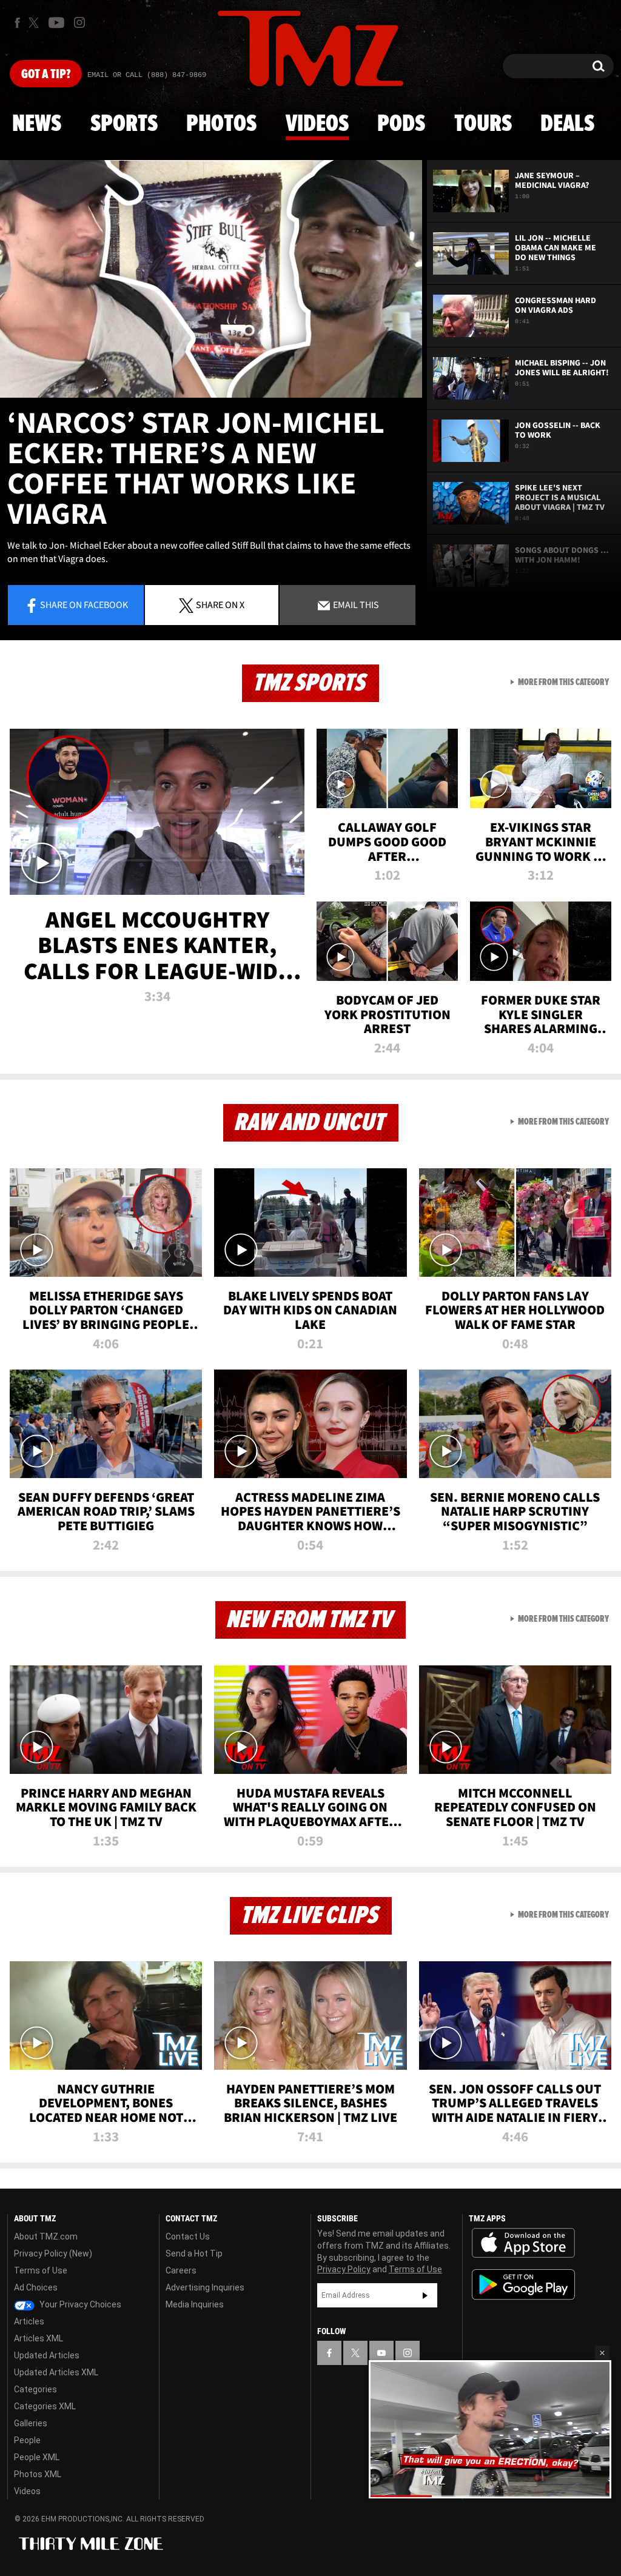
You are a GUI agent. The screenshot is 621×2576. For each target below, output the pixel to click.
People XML (37, 2457)
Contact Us (188, 2236)
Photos (221, 124)
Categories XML (45, 2406)
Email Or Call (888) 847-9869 (147, 75)
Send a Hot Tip (194, 2253)
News (37, 124)
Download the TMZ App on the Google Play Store (523, 2285)
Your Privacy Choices (79, 2304)
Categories (35, 2389)
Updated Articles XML (56, 2372)
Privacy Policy (344, 2269)
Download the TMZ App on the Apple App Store (523, 2243)
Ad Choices (36, 2287)
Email (355, 604)
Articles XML (39, 2338)
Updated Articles (47, 2355)
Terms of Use (41, 2270)
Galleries (31, 2423)
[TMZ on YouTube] (381, 2353)
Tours (483, 124)
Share (84, 604)
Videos (317, 124)
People (27, 2440)
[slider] (490, 2496)
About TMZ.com (46, 2236)
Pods (401, 124)
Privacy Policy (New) (53, 2253)
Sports (124, 124)
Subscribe (425, 2295)
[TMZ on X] (35, 23)
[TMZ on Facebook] (17, 23)
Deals (567, 124)
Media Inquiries (195, 2304)
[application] (211, 279)
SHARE (220, 604)
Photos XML (38, 2474)
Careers (181, 2270)
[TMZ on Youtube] (56, 22)
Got (46, 75)
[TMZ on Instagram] (79, 22)
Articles (29, 2321)
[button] (602, 2353)
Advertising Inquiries (205, 2287)
